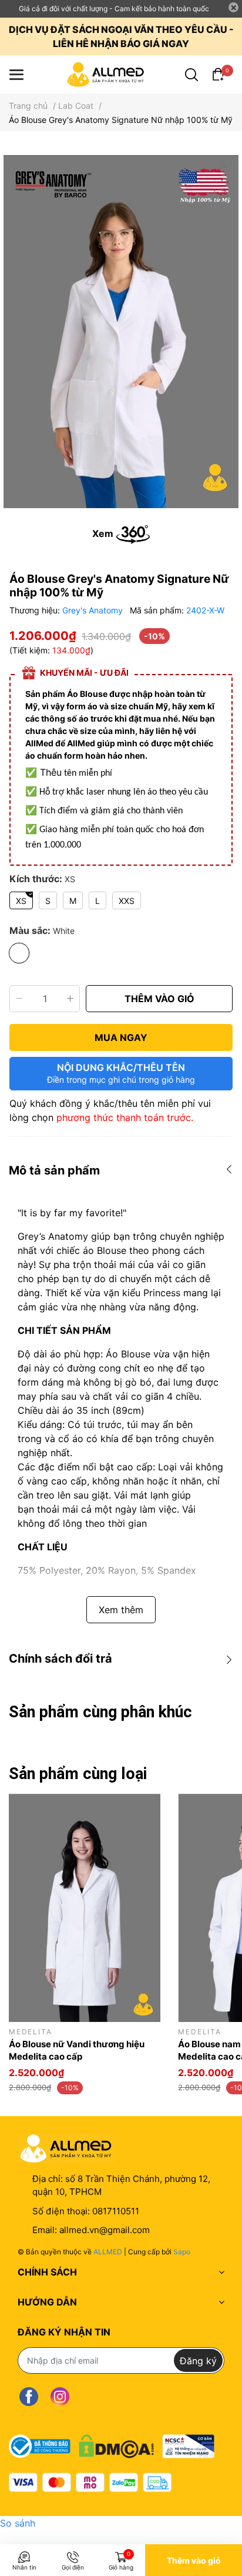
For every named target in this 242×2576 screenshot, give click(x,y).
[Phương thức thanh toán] (90, 2482)
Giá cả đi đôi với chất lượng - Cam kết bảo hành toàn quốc (114, 9)
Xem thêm (121, 1610)
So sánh (18, 2523)
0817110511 (116, 2211)
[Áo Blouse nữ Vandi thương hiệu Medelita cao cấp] (85, 1908)
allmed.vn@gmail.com (105, 2230)
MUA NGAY (121, 1037)
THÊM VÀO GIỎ (159, 999)
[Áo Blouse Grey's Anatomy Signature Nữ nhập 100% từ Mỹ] (121, 332)
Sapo (182, 2252)
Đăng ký (198, 2361)
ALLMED (108, 2252)
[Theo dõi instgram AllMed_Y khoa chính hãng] (60, 2396)
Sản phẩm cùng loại (78, 1774)
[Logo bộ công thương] (112, 2443)
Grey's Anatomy (94, 610)
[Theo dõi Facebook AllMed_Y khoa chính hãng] (29, 2396)
